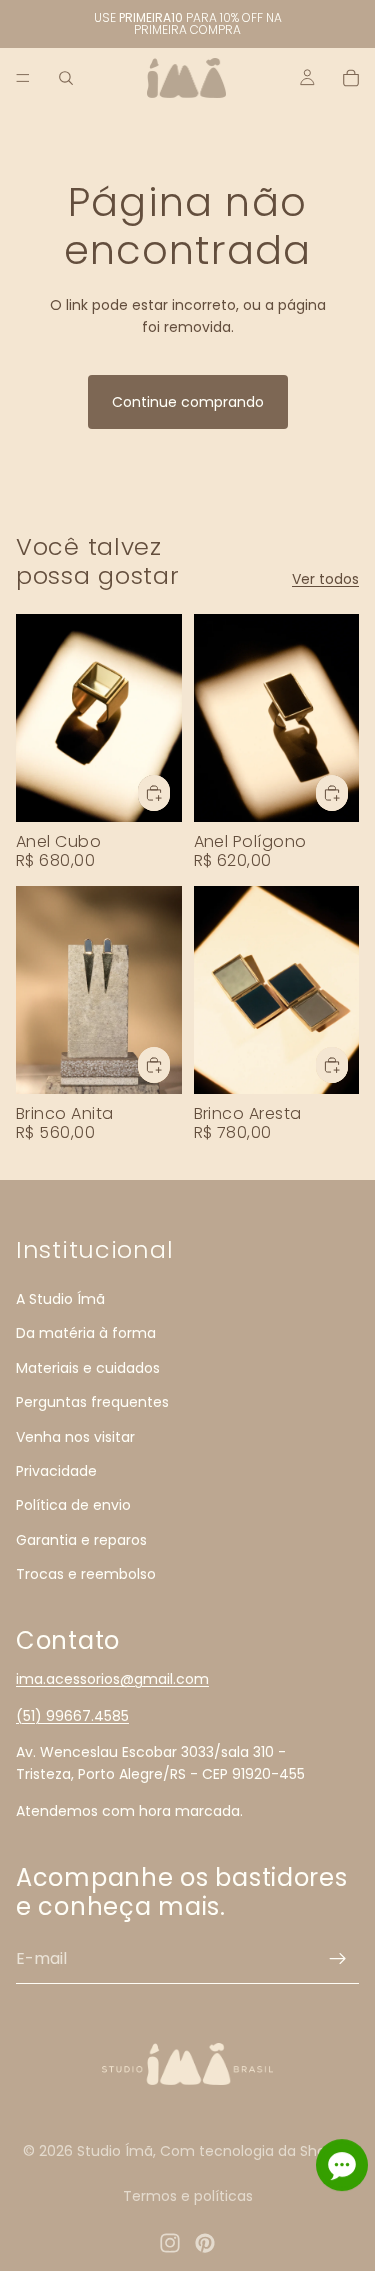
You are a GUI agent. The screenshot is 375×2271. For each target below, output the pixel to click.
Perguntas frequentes (92, 1402)
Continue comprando (188, 402)
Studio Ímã (115, 2151)
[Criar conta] (338, 1958)
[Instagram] (170, 2243)
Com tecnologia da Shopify (256, 2151)
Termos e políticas (188, 2196)
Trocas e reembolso (86, 1574)
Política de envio (73, 1505)
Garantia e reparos (81, 1539)
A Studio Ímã (60, 1299)
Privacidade (56, 1471)
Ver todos (325, 579)
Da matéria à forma (86, 1333)
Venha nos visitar (75, 1436)
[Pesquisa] (66, 78)
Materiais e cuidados (88, 1367)
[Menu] (23, 78)
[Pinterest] (205, 2243)
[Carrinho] (351, 78)
